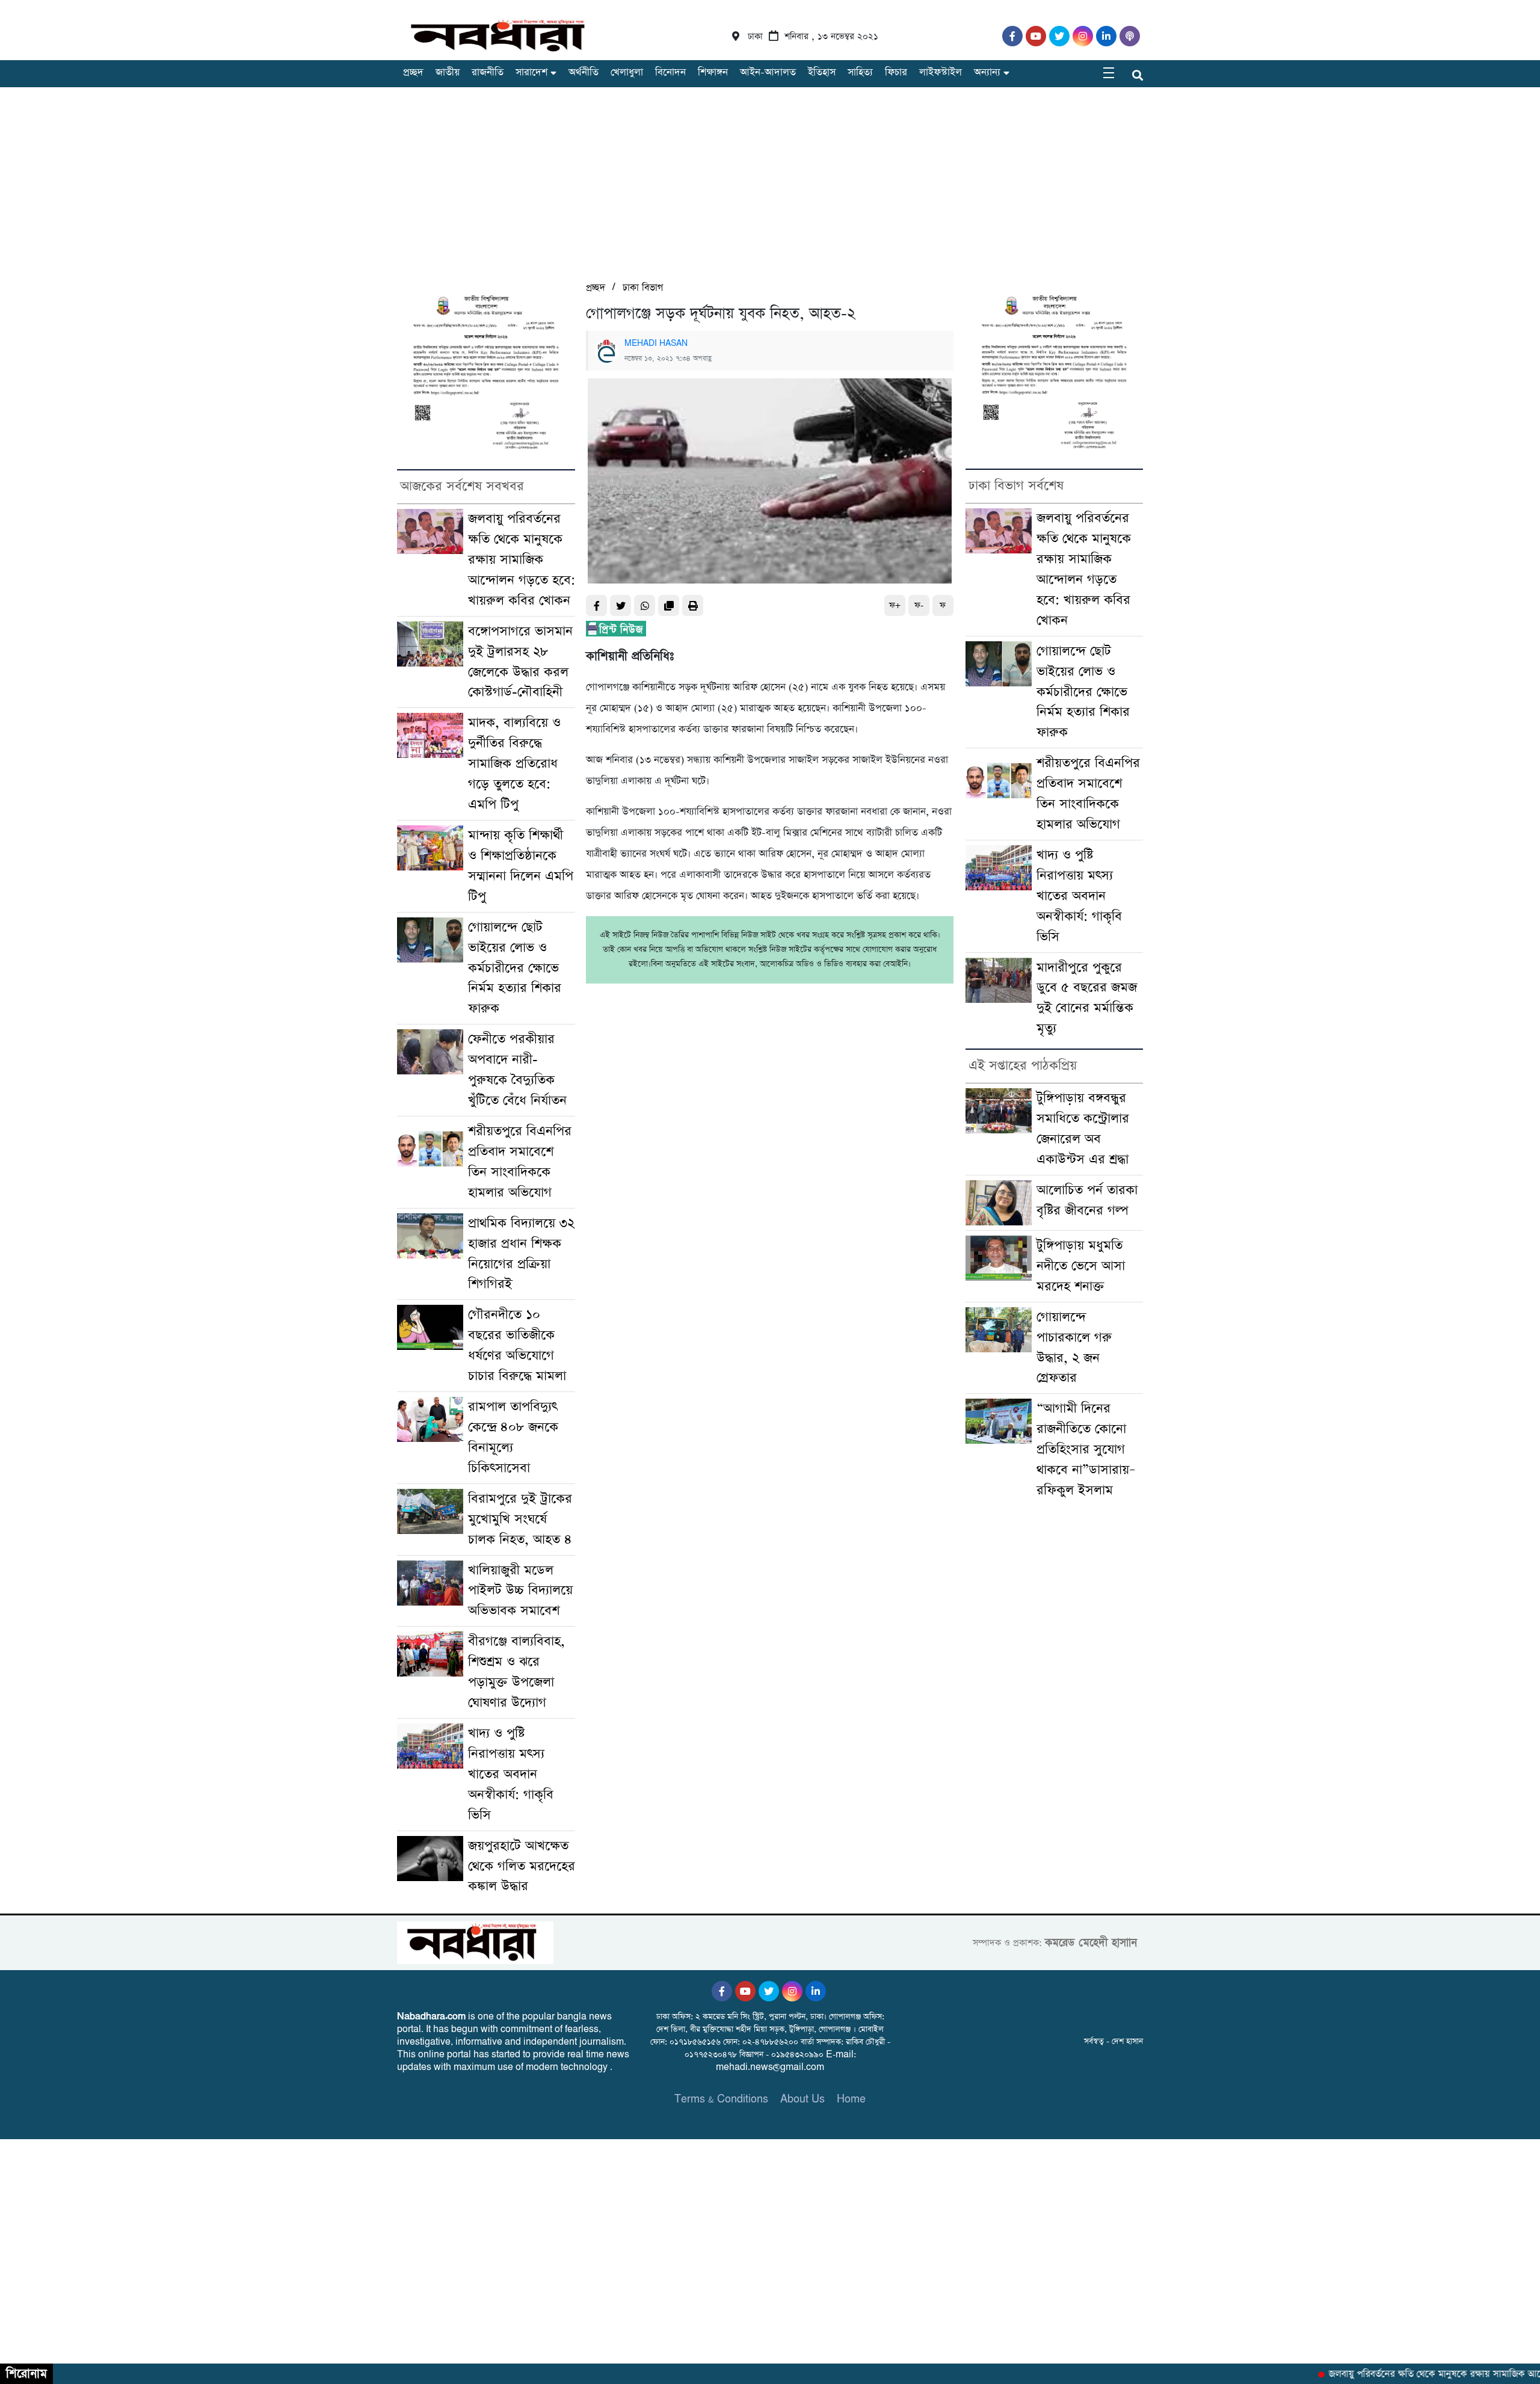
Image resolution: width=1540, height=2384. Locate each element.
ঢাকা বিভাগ (643, 288)
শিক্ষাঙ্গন (713, 72)
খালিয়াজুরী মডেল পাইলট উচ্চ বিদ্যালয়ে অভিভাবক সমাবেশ (520, 1591)
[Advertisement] (770, 189)
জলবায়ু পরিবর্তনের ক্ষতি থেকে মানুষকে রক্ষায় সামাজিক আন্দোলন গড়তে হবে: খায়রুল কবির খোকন (522, 560)
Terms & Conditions (721, 2099)
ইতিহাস (822, 72)
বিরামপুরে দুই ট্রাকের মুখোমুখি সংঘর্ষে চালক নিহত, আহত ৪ (520, 1519)
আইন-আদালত (768, 72)
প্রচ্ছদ (413, 72)
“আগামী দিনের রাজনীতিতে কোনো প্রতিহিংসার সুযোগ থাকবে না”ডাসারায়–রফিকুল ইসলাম (1086, 1449)
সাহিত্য (860, 72)
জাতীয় (448, 72)
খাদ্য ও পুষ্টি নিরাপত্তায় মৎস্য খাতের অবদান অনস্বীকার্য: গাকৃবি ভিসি (511, 1774)
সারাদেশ (531, 72)
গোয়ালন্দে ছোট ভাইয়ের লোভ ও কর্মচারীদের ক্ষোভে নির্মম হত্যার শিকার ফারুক (515, 968)
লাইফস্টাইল (941, 72)
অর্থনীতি (584, 72)
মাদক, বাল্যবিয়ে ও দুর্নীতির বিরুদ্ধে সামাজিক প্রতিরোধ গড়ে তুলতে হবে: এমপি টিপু (514, 764)
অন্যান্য (987, 72)
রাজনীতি (488, 72)
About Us (802, 2099)
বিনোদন (670, 72)
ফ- (919, 605)
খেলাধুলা (627, 72)
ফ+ (895, 605)
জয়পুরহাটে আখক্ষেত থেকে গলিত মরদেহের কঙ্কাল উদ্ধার (522, 1866)
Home (851, 2099)
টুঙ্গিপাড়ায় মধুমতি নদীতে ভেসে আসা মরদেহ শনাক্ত (1081, 1266)
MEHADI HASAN (656, 343)
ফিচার (896, 72)
